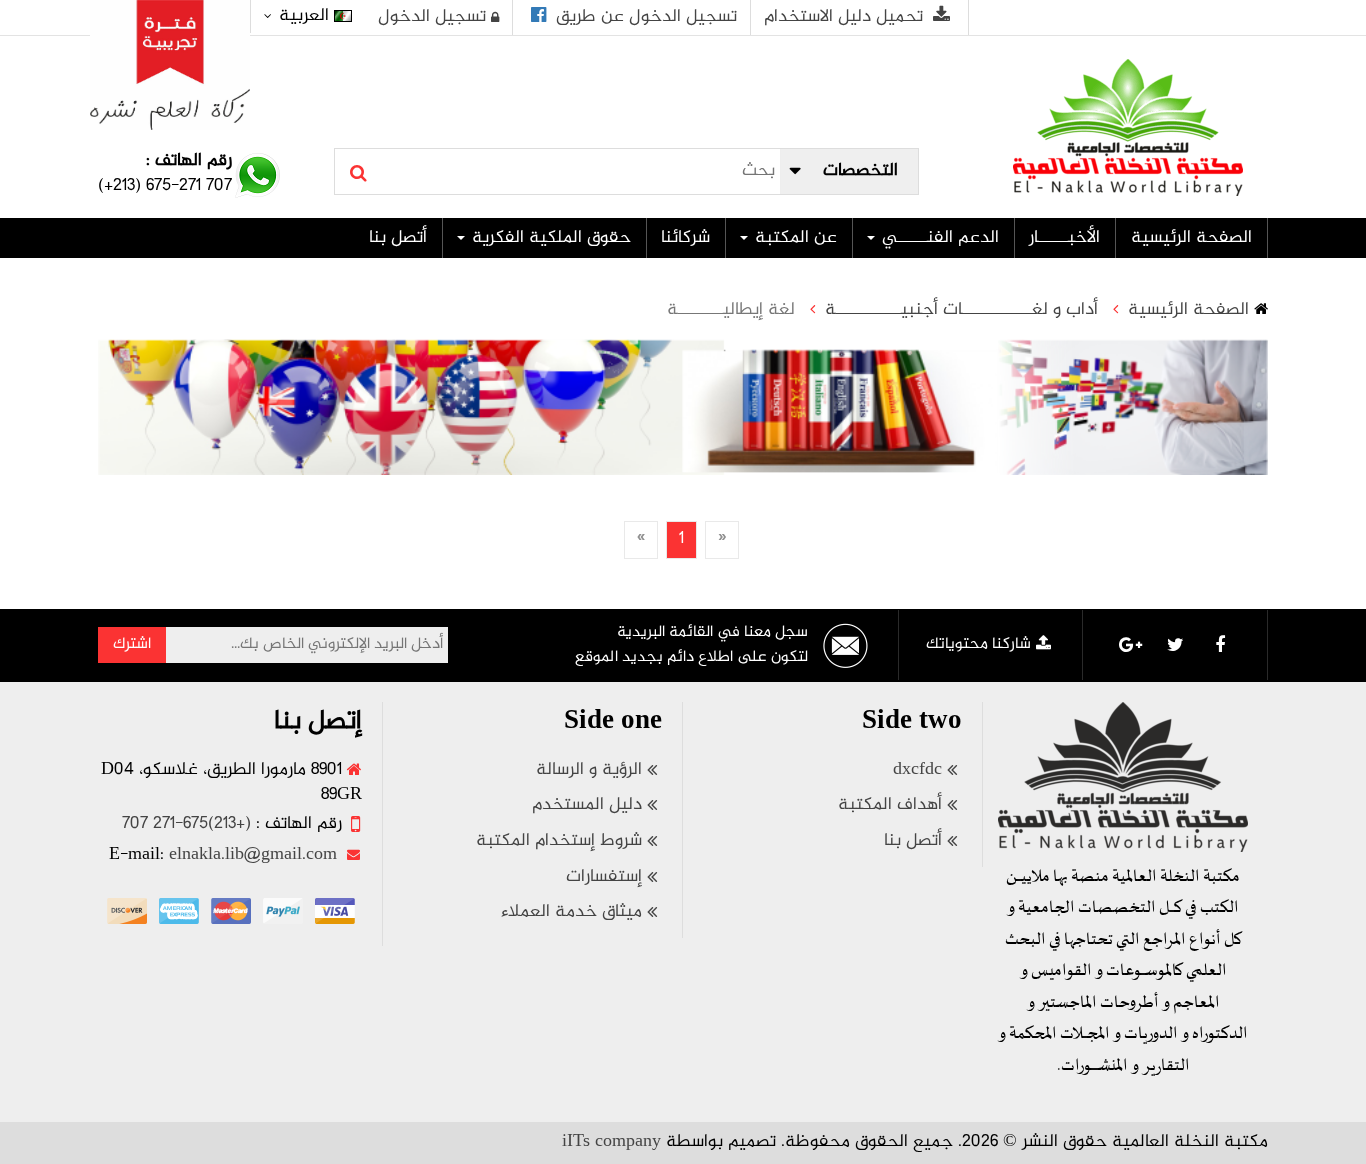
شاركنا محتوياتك (978, 644)
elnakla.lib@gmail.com (253, 855)
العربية (304, 16)
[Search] (358, 173)
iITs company (611, 1142)
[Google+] (1130, 645)
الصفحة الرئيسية (1188, 311)
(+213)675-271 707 (186, 824)
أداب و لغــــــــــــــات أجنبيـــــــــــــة (961, 311)
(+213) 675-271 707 (165, 186)
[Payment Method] (335, 911)
